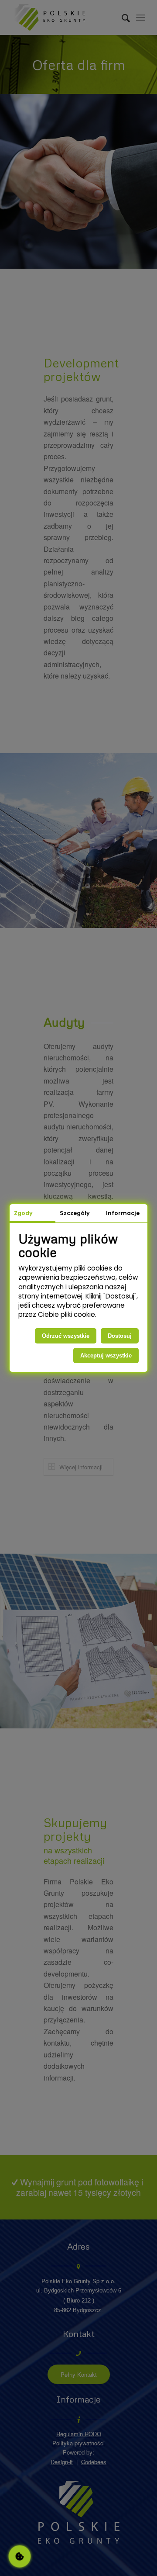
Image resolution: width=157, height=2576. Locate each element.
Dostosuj (120, 1336)
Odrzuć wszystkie (66, 1336)
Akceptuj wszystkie (106, 1356)
